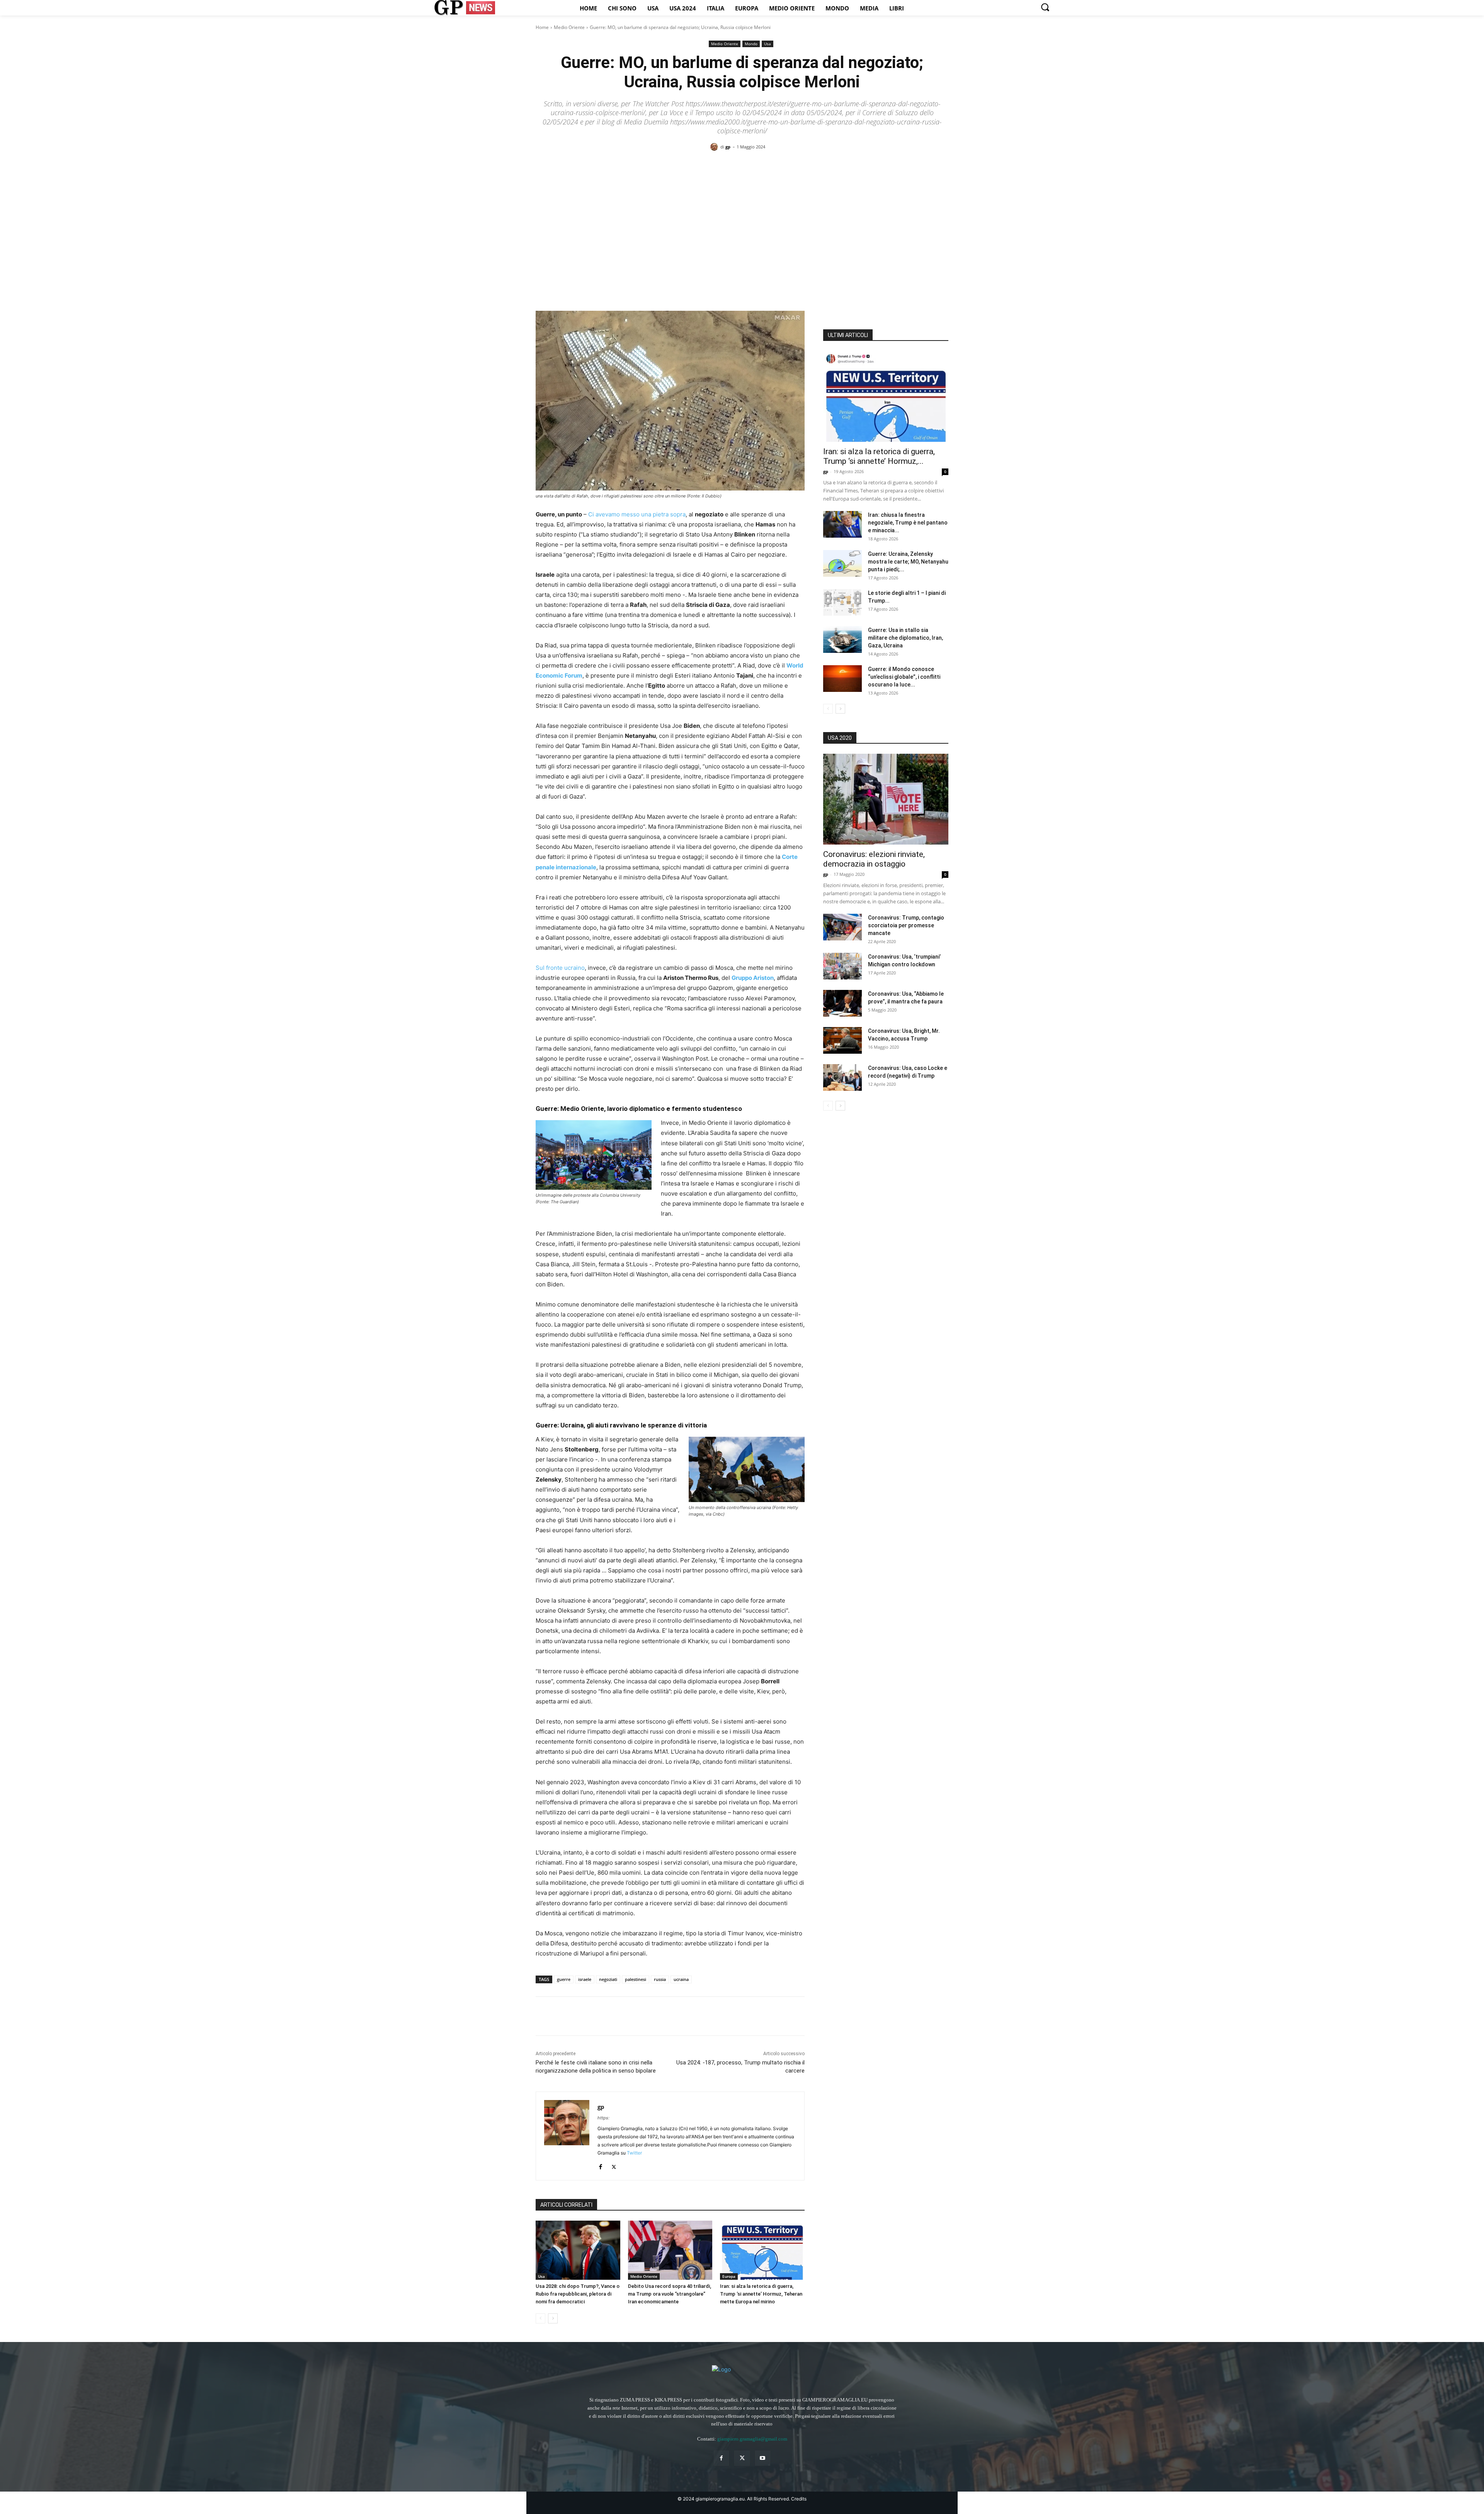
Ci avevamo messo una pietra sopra (637, 514)
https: (603, 2118)
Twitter (634, 2153)
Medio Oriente (569, 27)
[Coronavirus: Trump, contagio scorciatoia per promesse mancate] (842, 927)
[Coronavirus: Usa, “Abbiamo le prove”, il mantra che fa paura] (842, 1003)
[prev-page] (540, 2318)
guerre (564, 1979)
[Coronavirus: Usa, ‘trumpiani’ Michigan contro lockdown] (842, 966)
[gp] (715, 147)
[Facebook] (543, 2016)
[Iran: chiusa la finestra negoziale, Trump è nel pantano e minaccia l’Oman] (842, 524)
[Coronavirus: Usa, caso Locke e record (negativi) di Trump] (842, 1077)
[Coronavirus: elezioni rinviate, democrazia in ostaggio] (886, 799)
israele (585, 1979)
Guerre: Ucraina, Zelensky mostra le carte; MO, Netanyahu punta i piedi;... (908, 562)
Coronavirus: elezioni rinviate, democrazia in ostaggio (874, 859)
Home (542, 27)
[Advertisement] (742, 217)
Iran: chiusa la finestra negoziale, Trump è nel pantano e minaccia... (908, 523)
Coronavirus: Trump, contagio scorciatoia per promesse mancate (906, 925)
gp (728, 147)
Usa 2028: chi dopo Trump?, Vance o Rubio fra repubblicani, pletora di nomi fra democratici (578, 2294)
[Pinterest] (579, 2016)
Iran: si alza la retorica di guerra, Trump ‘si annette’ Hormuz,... (879, 456)
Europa (729, 2276)
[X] (561, 2016)
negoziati (608, 1979)
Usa (768, 44)
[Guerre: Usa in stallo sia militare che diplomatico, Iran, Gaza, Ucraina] (842, 640)
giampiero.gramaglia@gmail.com (752, 2439)
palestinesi (636, 1979)
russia (660, 1979)
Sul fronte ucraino (560, 968)
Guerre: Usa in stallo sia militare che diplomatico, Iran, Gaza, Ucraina (905, 638)
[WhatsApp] (597, 2016)
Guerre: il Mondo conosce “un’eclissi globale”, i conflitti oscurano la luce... (904, 677)
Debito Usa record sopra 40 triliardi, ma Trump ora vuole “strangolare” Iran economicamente (670, 2294)
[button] (1045, 7)
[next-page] (553, 2318)
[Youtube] (763, 2458)
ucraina (681, 1979)
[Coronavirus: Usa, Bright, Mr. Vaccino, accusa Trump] (842, 1040)
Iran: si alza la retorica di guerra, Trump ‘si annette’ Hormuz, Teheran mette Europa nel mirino (761, 2294)
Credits (799, 2499)
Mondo (751, 44)
